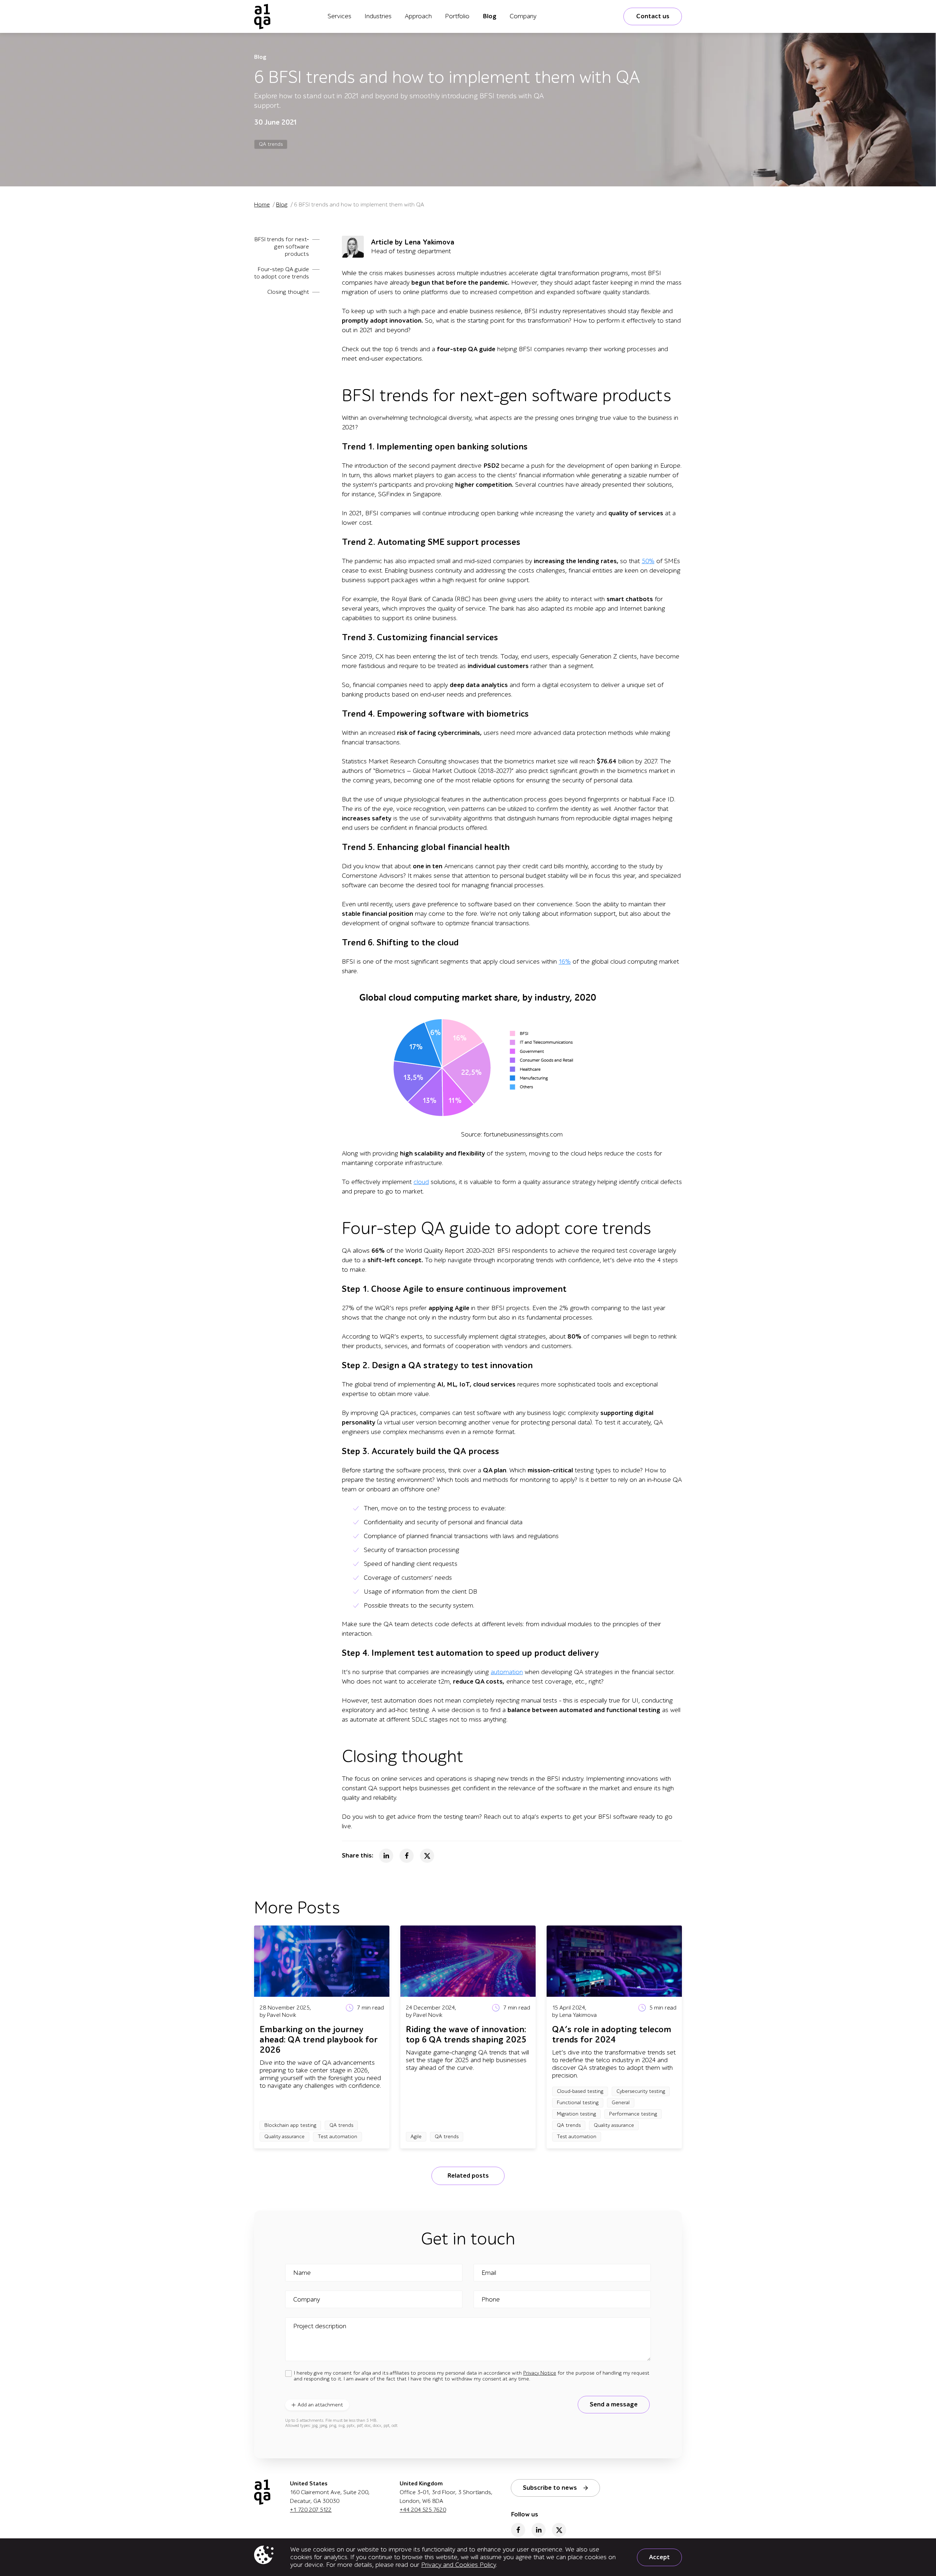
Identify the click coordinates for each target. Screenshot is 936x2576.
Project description (320, 2326)
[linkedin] (539, 2530)
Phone (491, 2300)
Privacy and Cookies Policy (458, 2565)
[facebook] (518, 2530)
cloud (421, 1182)
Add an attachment (320, 2405)
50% (648, 561)
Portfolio (457, 16)
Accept (659, 2557)
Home (262, 205)
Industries (378, 16)
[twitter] (559, 2530)
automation (507, 1672)
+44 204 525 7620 (423, 2510)
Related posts (468, 2176)
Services (339, 16)
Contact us (653, 16)
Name (302, 2273)
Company (523, 16)
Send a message (614, 2404)
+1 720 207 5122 (311, 2510)
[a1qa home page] (262, 16)
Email (489, 2273)
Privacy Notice (540, 2373)
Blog (490, 16)
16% (565, 962)
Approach (418, 16)
